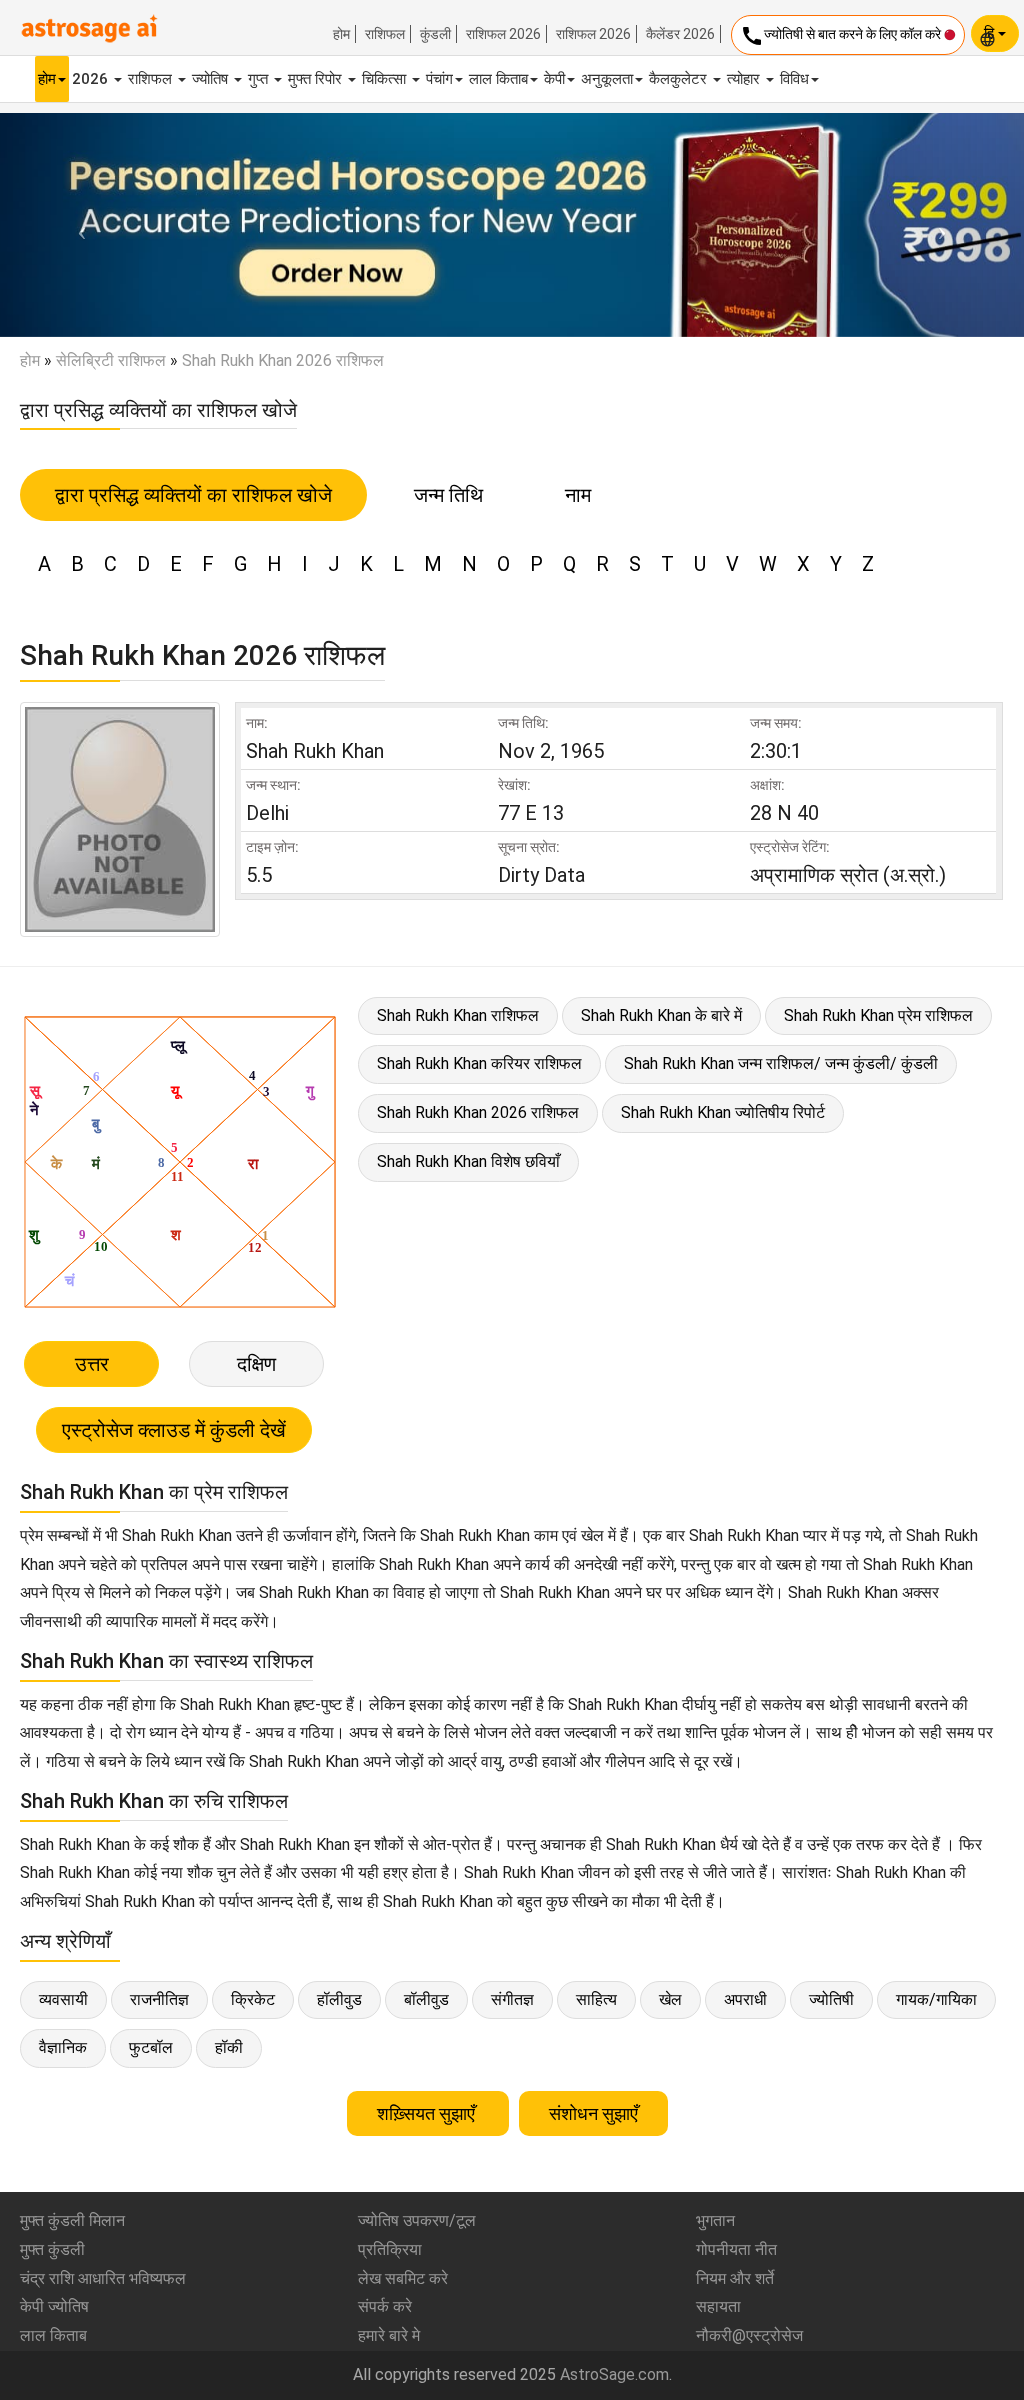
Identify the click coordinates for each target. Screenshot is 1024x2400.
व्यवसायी (63, 1999)
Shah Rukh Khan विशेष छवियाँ (468, 1161)
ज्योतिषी (831, 1999)
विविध (794, 79)
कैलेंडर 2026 (680, 34)
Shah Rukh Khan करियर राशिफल (479, 1063)
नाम (578, 495)
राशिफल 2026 (503, 34)
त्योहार (745, 79)
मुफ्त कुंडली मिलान (72, 2220)
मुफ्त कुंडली (52, 2249)
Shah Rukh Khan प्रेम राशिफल (878, 1015)
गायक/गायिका (936, 1999)
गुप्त (260, 79)
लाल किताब (498, 79)
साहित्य (596, 1999)
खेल (670, 1999)
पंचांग (439, 79)
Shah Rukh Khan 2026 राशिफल (478, 1112)
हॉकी (229, 2047)
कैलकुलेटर (680, 79)
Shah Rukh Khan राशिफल (458, 1015)
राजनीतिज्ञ (159, 1999)
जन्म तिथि (448, 495)
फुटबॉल (151, 2047)
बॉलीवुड (426, 1999)
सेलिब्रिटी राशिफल (111, 360)
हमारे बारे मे (389, 2335)
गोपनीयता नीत (736, 2249)
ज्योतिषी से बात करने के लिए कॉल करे (842, 36)
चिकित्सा (386, 79)
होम (341, 34)
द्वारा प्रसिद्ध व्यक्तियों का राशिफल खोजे (193, 495)
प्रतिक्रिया (390, 2249)
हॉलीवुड (339, 1999)
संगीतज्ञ (512, 1999)
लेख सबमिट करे (403, 2278)
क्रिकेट (253, 1999)
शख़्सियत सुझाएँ (428, 2113)
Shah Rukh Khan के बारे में (661, 1015)
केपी (554, 79)
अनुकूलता (607, 79)
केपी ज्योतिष (54, 2306)
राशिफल (385, 34)
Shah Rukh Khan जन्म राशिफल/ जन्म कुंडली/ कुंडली (781, 1063)
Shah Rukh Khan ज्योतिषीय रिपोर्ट (723, 1112)
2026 (92, 79)
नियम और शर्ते (735, 2278)
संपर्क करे (385, 2306)
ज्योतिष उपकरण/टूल (417, 2220)
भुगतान (715, 2220)
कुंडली (435, 34)
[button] (77, 225)
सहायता (718, 2306)
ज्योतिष (212, 79)
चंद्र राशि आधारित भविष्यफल (103, 2278)
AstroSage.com (614, 2374)
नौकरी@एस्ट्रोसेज (749, 2335)
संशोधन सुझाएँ (593, 2113)
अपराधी (745, 1999)
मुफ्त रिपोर (317, 79)
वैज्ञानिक (63, 2047)
